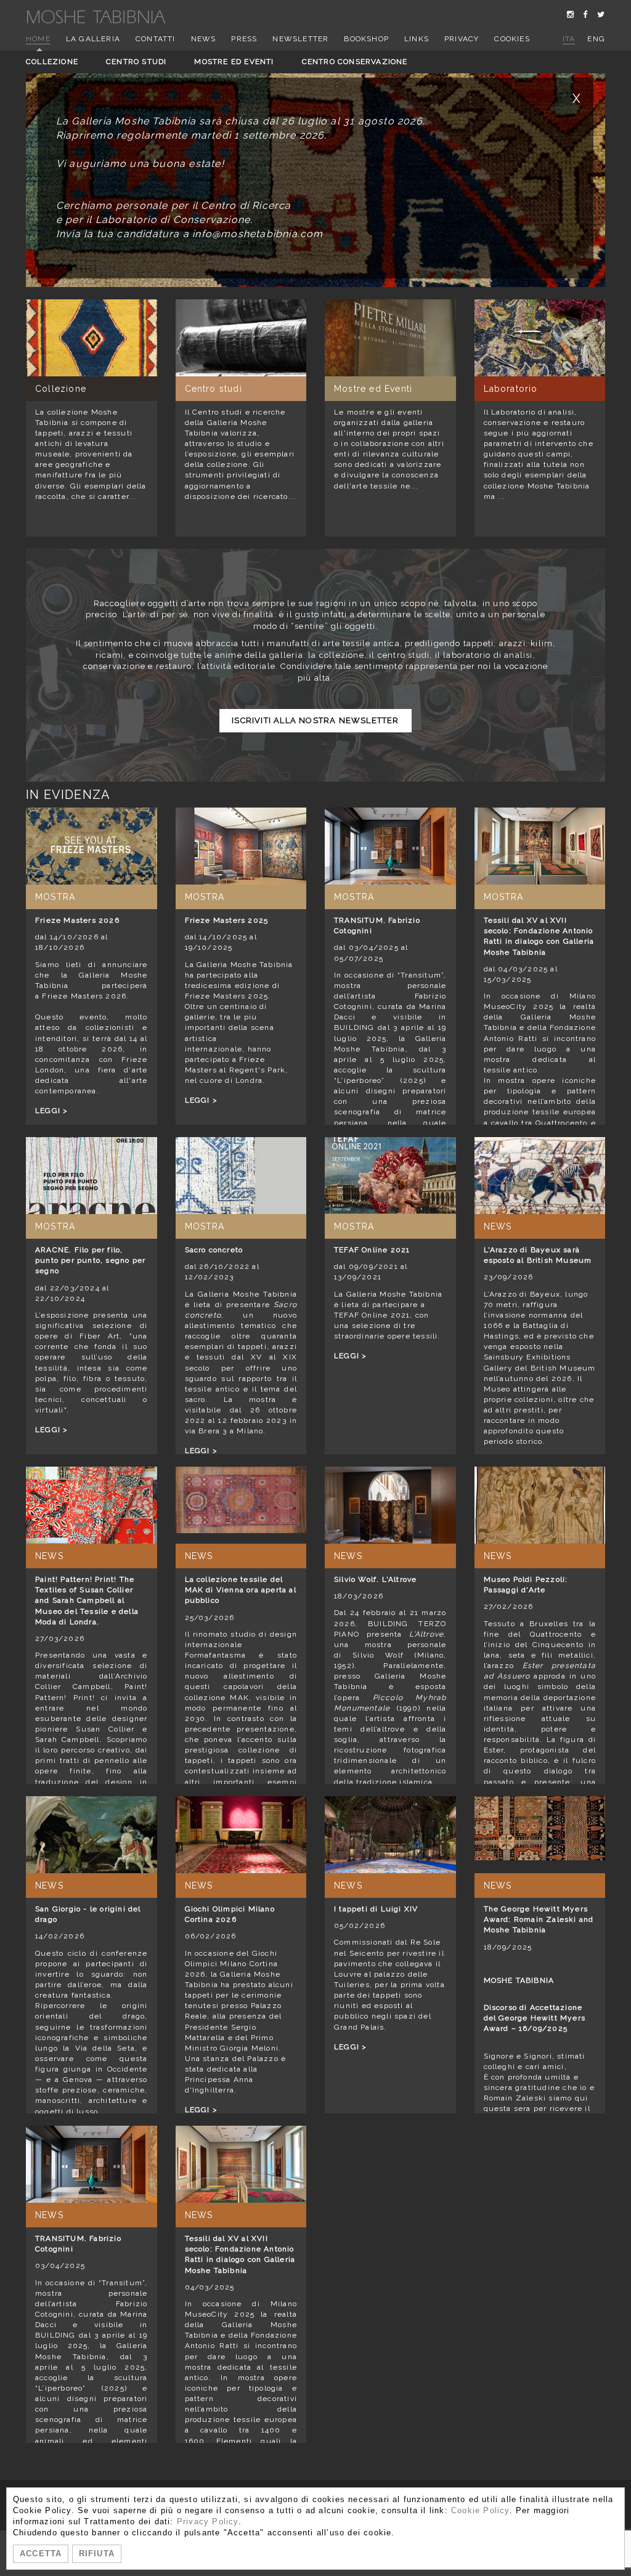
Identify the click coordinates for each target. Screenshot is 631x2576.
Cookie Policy (480, 2510)
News (204, 39)
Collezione (52, 62)
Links (417, 39)
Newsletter (300, 39)
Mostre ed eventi (234, 62)
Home (38, 39)
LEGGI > (51, 1111)
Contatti (156, 39)
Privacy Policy (208, 2521)
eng (596, 39)
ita (569, 39)
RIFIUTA (97, 2554)
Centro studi (136, 62)
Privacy (462, 39)
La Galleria (93, 39)
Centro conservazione (355, 62)
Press (244, 39)
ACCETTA (41, 2554)
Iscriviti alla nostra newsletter (315, 720)
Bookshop (366, 39)
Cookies (512, 39)
